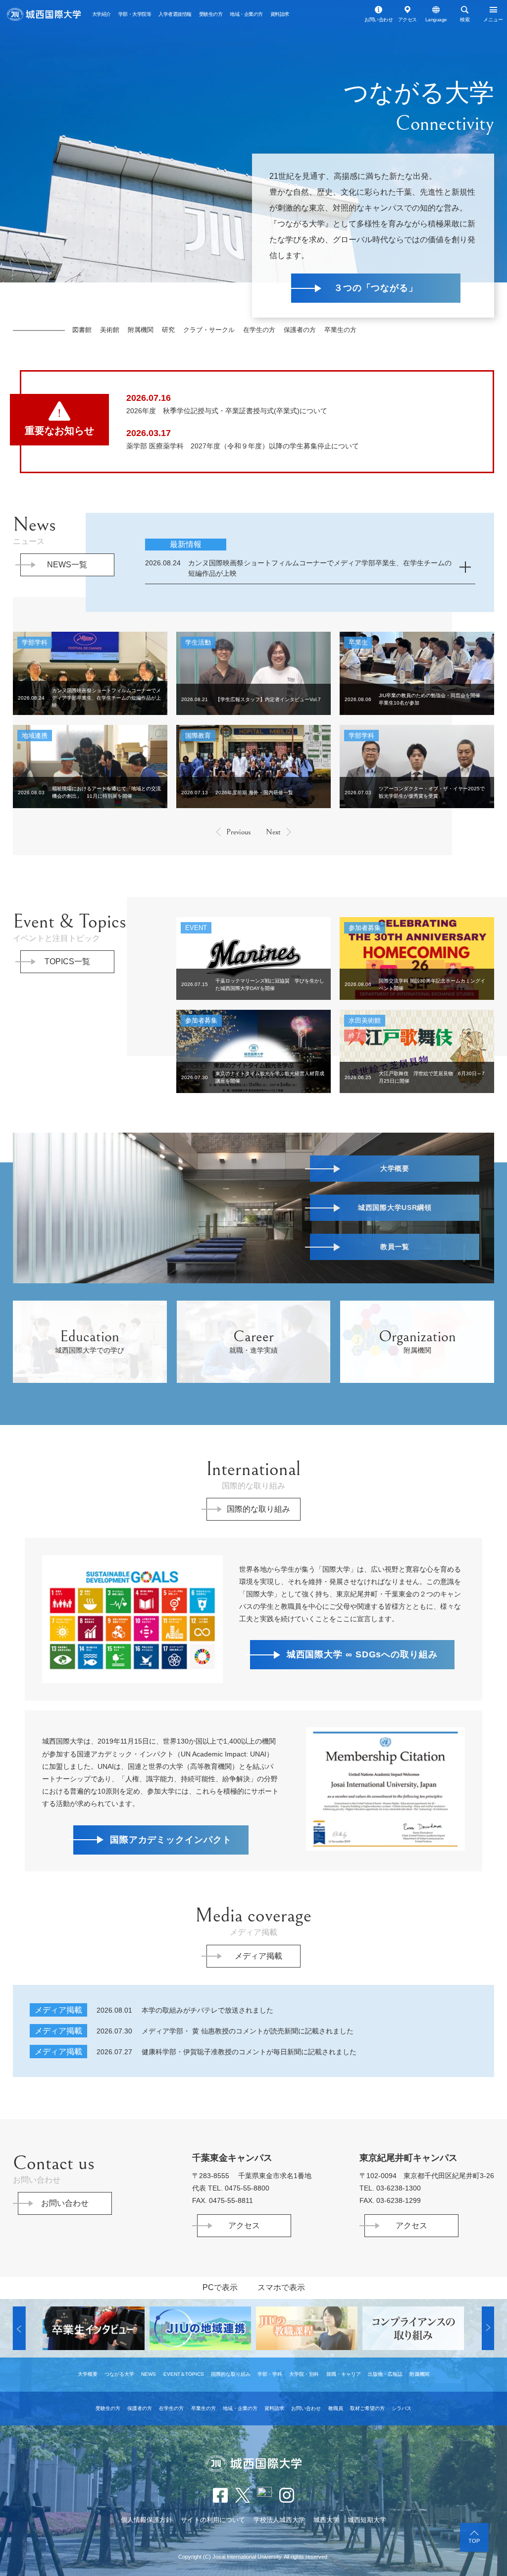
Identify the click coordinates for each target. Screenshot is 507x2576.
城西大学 (326, 2520)
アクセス (407, 20)
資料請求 (280, 14)
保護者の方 (300, 330)
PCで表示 (220, 2287)
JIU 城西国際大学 (44, 15)
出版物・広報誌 (385, 2374)
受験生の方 (211, 14)
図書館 (82, 330)
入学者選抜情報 (175, 14)
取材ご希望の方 (367, 2408)
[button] (19, 2328)
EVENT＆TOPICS (184, 2374)
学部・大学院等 (135, 14)
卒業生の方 (340, 330)
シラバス (402, 2408)
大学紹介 (101, 14)
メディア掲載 (258, 1956)
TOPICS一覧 (67, 961)
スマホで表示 (281, 2287)
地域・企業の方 (246, 14)
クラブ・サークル (209, 330)
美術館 (110, 330)
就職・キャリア (344, 2374)
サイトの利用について (213, 2520)
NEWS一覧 (67, 565)
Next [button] (273, 832)
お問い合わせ (379, 20)
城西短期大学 (367, 2520)
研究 (168, 330)
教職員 (336, 2408)
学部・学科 (270, 2374)
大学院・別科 (304, 2374)
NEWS (149, 2374)
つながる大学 (119, 2374)
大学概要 (88, 2374)
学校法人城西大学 (279, 2520)
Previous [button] (239, 832)
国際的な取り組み (258, 1509)
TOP (474, 2541)
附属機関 (141, 330)
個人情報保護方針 (147, 2520)
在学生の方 (259, 330)
